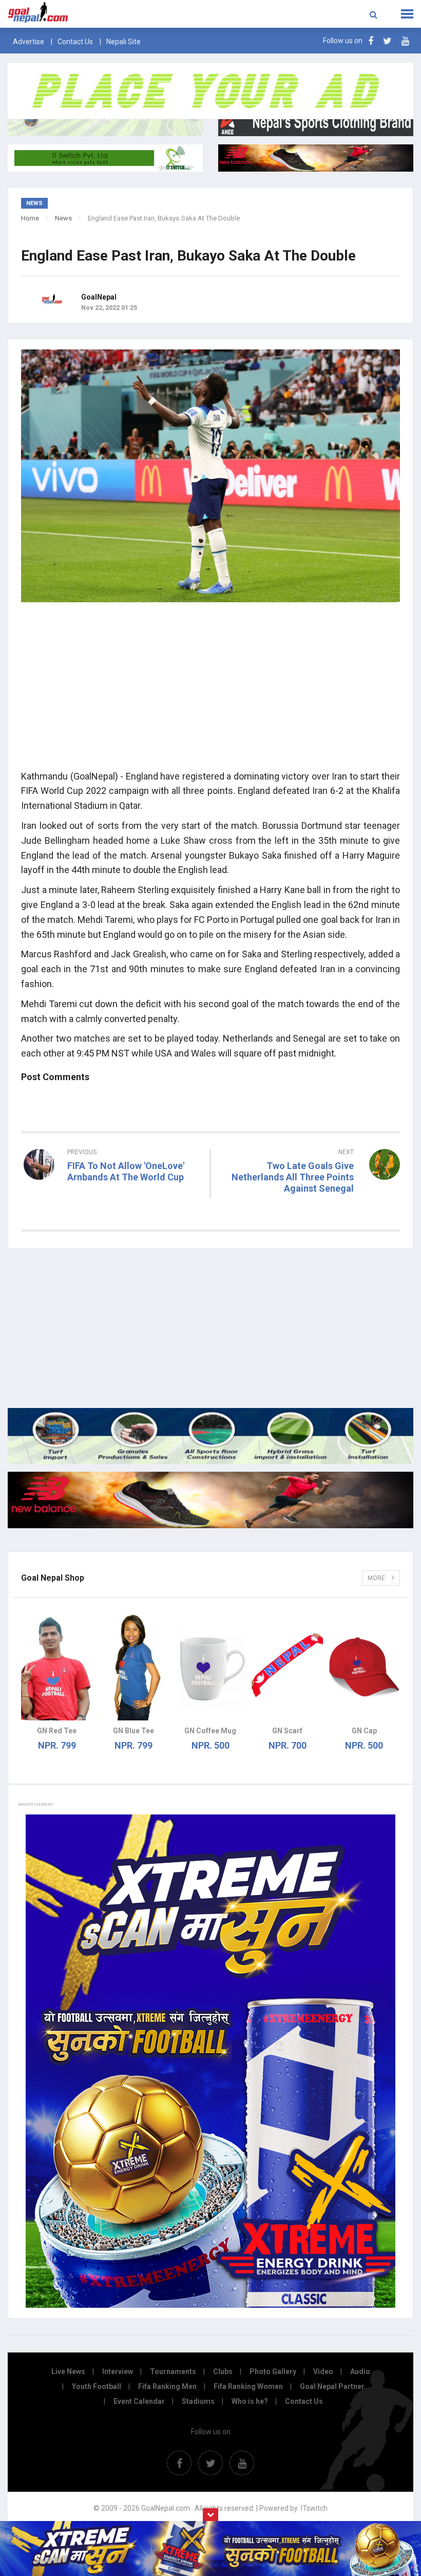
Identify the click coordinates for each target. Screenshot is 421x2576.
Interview (118, 2371)
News (63, 218)
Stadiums (198, 2401)
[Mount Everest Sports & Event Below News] (210, 1436)
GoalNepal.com (84, 13)
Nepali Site (123, 42)
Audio (360, 2371)
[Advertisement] (210, 690)
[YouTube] (405, 41)
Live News (68, 2371)
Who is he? (250, 2401)
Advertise (28, 42)
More (377, 1578)
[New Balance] (210, 1500)
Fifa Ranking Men (167, 2386)
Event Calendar (139, 2401)
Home (30, 218)
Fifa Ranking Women (248, 2386)
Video (323, 2371)
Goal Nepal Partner (332, 2386)
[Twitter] (387, 41)
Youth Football (97, 2386)
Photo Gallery (273, 2371)
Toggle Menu (407, 14)
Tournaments (173, 2371)
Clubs (223, 2371)
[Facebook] (371, 41)
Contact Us (75, 42)
